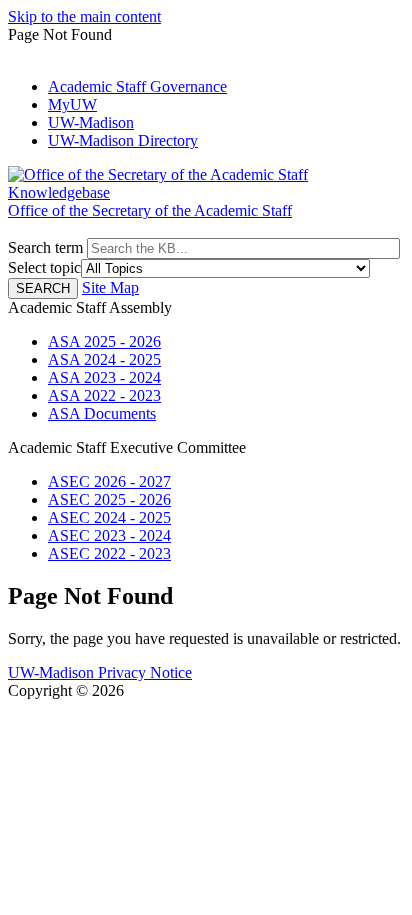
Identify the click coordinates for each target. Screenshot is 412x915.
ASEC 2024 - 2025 (109, 517)
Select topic (44, 267)
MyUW (72, 104)
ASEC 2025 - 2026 (109, 499)
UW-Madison (91, 122)
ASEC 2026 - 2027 (109, 481)
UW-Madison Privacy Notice (100, 672)
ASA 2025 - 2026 (104, 341)
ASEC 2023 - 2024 (109, 535)
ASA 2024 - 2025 (104, 359)
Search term (45, 247)
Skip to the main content (84, 16)
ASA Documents (102, 413)
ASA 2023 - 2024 (104, 377)
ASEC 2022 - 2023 (109, 553)
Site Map (110, 287)
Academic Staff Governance (137, 86)
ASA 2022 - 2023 (104, 395)
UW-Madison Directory (123, 140)
